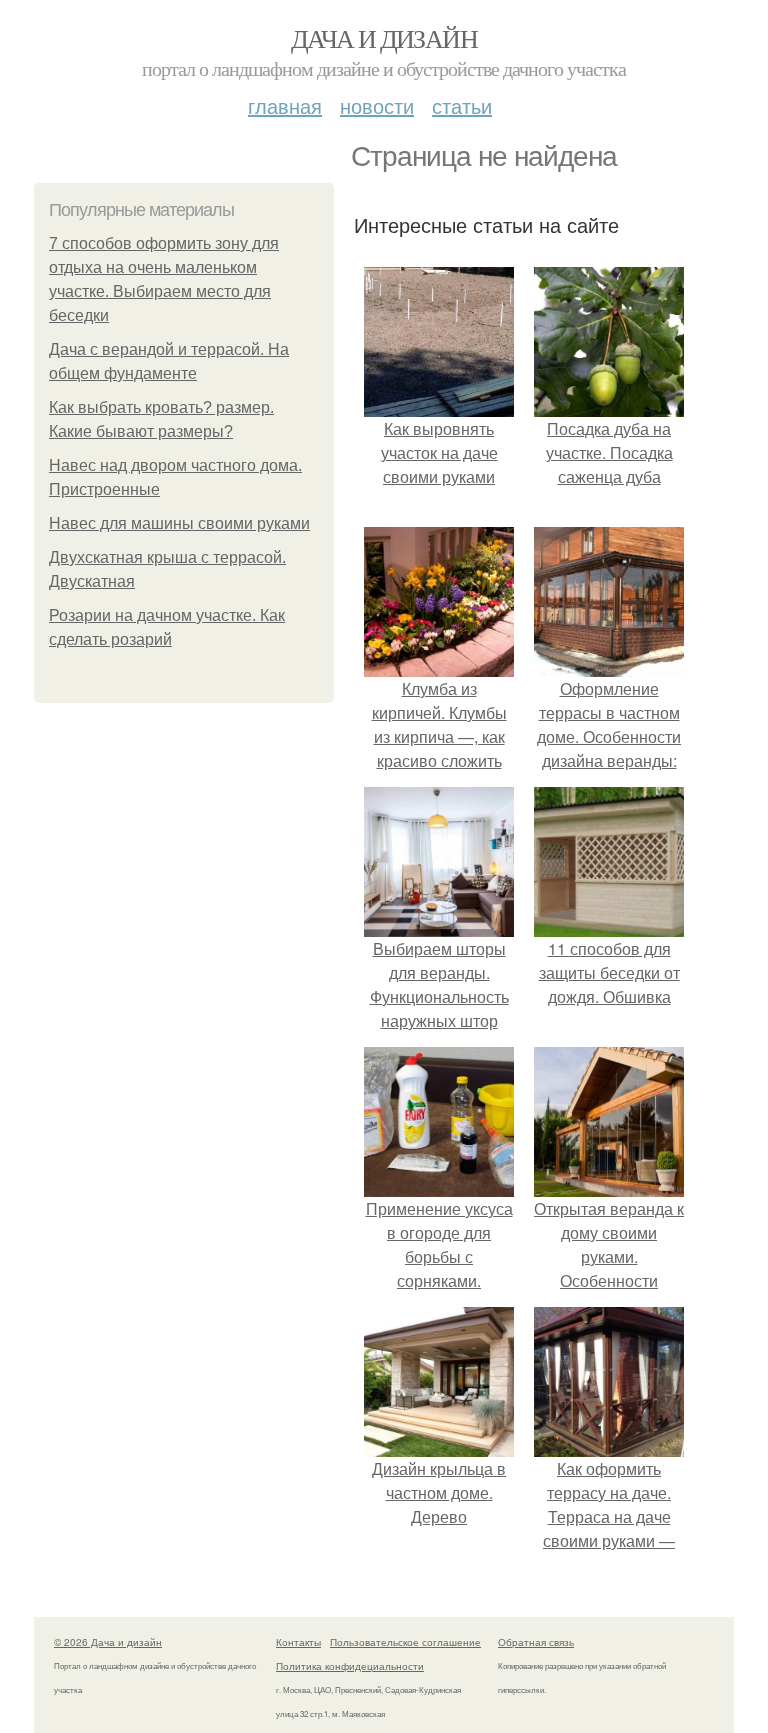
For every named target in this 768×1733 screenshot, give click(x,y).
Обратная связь (536, 1642)
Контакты (298, 1642)
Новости (377, 105)
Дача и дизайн (384, 38)
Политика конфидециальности (350, 1666)
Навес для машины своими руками (179, 523)
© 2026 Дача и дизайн (108, 1642)
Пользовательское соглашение (405, 1642)
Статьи (462, 105)
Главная (285, 105)
